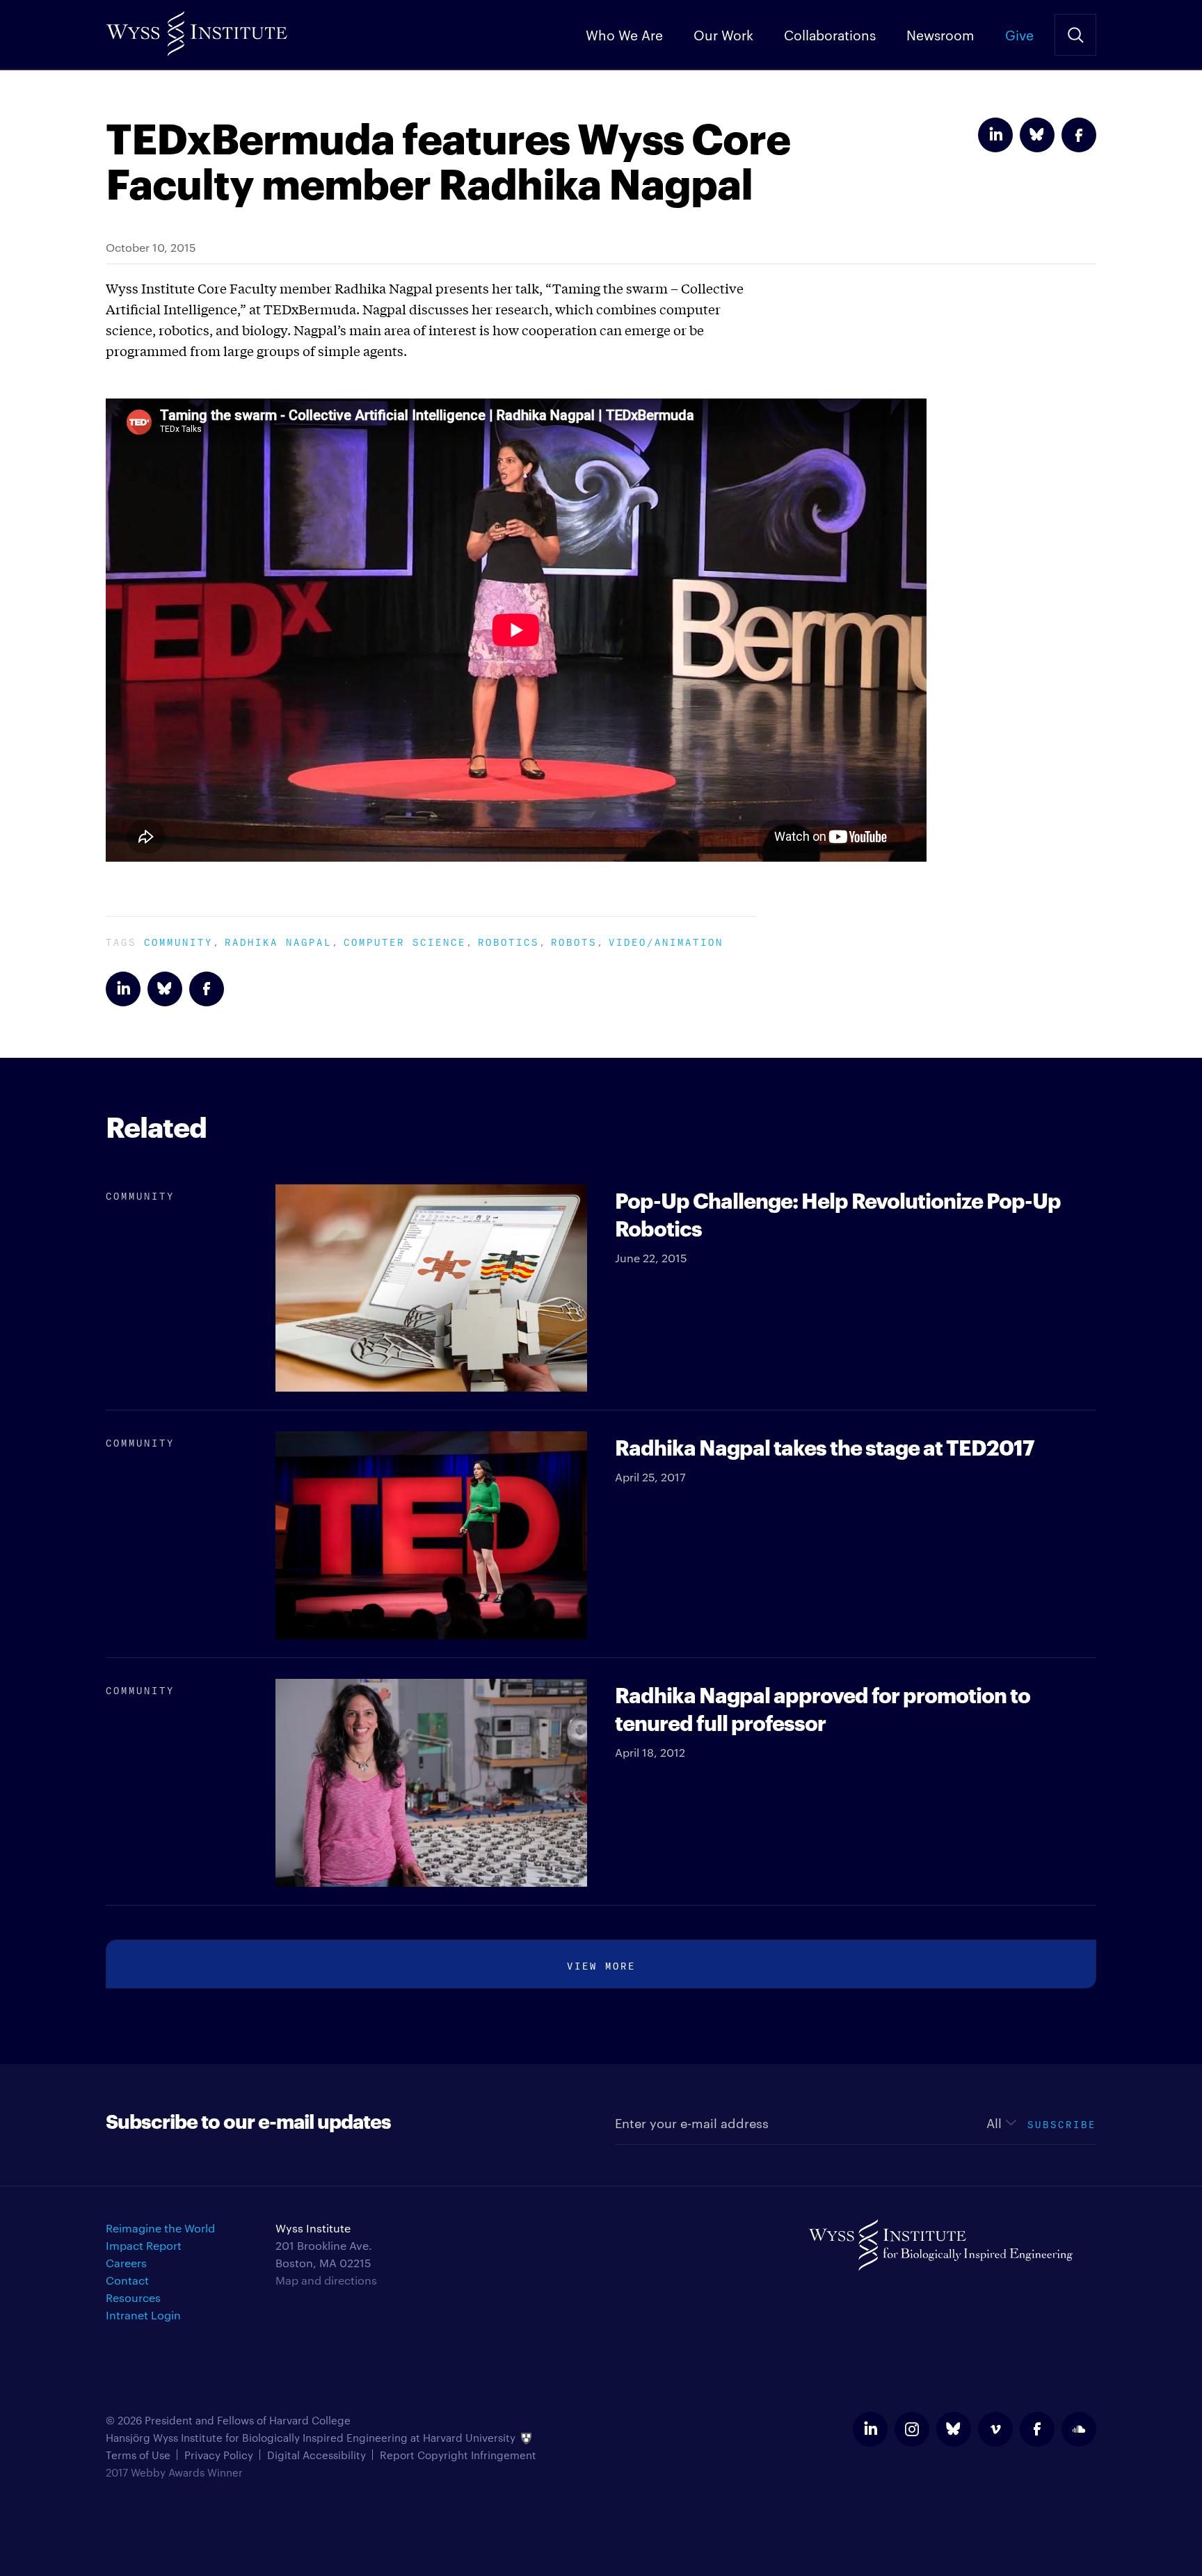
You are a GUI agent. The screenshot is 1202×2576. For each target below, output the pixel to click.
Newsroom (940, 34)
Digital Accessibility (316, 2455)
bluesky (954, 2429)
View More (601, 1964)
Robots (574, 941)
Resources (133, 2297)
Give (1019, 34)
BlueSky (1037, 135)
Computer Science (405, 941)
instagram (912, 2429)
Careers (126, 2263)
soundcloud (1079, 2429)
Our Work (723, 34)
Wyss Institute (197, 28)
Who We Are (624, 34)
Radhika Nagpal (278, 941)
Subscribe (1062, 2123)
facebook (1037, 2429)
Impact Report (144, 2245)
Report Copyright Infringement (458, 2455)
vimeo (995, 2429)
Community (178, 941)
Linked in (995, 135)
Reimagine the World (160, 2228)
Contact (127, 2280)
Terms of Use (138, 2455)
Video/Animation (666, 941)
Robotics (508, 941)
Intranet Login (143, 2315)
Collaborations (830, 34)
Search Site (1075, 35)
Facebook (1079, 135)
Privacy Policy (219, 2455)
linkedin (870, 2429)
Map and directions (326, 2280)
